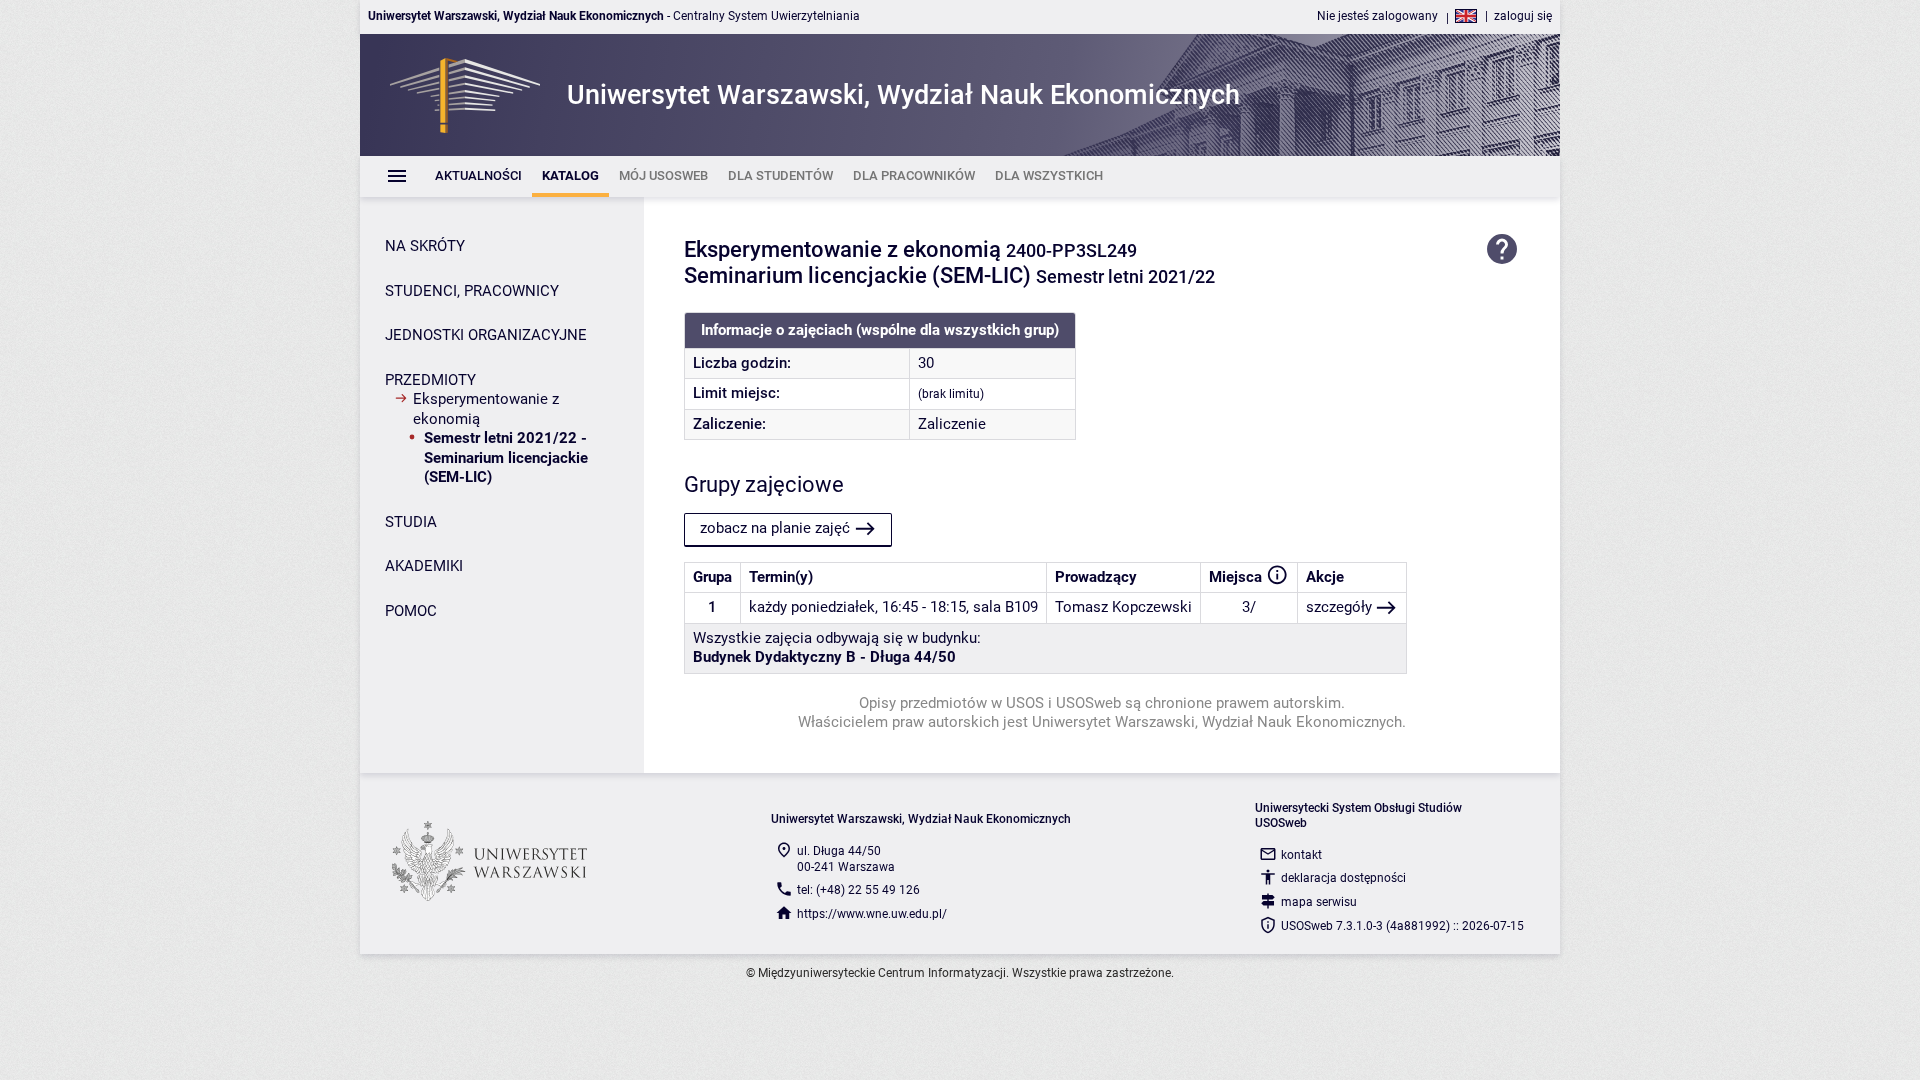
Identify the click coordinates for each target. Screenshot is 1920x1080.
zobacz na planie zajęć (775, 528)
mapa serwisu (1319, 902)
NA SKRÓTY (425, 246)
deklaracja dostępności (1343, 878)
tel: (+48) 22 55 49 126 (858, 890)
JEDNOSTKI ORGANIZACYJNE (486, 335)
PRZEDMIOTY (430, 380)
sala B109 (1005, 607)
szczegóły (1339, 607)
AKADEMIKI (424, 566)
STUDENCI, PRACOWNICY (472, 291)
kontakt (1301, 855)
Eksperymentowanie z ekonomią (486, 409)
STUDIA (411, 522)
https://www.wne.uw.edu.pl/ (872, 914)
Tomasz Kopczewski (1123, 607)
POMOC (411, 611)
